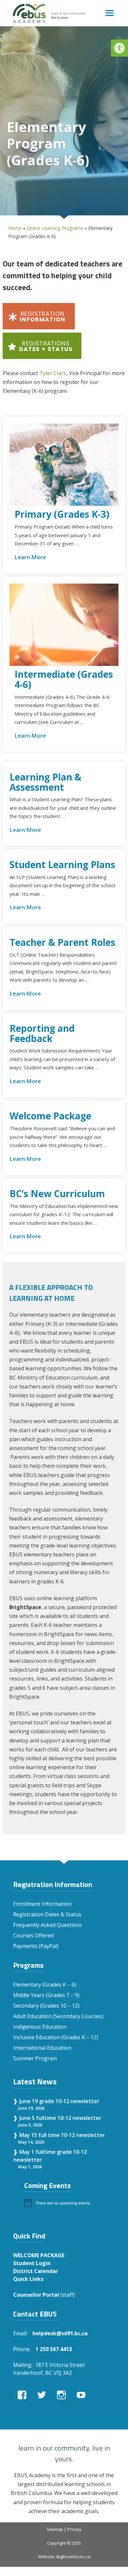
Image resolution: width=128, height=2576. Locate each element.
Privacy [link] (75, 2529)
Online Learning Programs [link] (55, 228)
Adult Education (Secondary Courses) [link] (58, 2016)
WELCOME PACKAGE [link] (39, 2255)
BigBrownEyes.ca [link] (73, 2557)
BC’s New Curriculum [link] (57, 1194)
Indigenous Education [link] (40, 2027)
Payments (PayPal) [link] (36, 1946)
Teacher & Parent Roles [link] (62, 942)
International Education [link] (42, 2048)
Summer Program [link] (35, 2058)
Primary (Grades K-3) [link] (62, 514)
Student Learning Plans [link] (62, 865)
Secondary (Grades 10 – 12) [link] (46, 2006)
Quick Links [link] (28, 2279)
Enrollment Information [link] (42, 1904)
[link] (119, 48)
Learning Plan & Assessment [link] (45, 782)
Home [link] (15, 228)
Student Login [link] (32, 2263)
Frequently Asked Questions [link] (48, 1925)
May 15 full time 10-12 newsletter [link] (62, 2135)
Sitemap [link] (55, 2529)
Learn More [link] (30, 557)
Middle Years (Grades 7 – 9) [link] (46, 1995)
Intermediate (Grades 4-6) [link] (64, 679)
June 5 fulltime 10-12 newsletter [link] (60, 2118)
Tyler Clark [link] (53, 373)
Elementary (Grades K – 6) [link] (45, 1985)
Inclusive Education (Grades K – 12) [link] (56, 2037)
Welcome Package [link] (50, 1116)
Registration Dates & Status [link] (47, 1914)
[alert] (70, 2203)
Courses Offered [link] (33, 1935)
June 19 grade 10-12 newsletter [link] (59, 2101)
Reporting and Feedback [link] (42, 1033)
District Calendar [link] (36, 2271)
